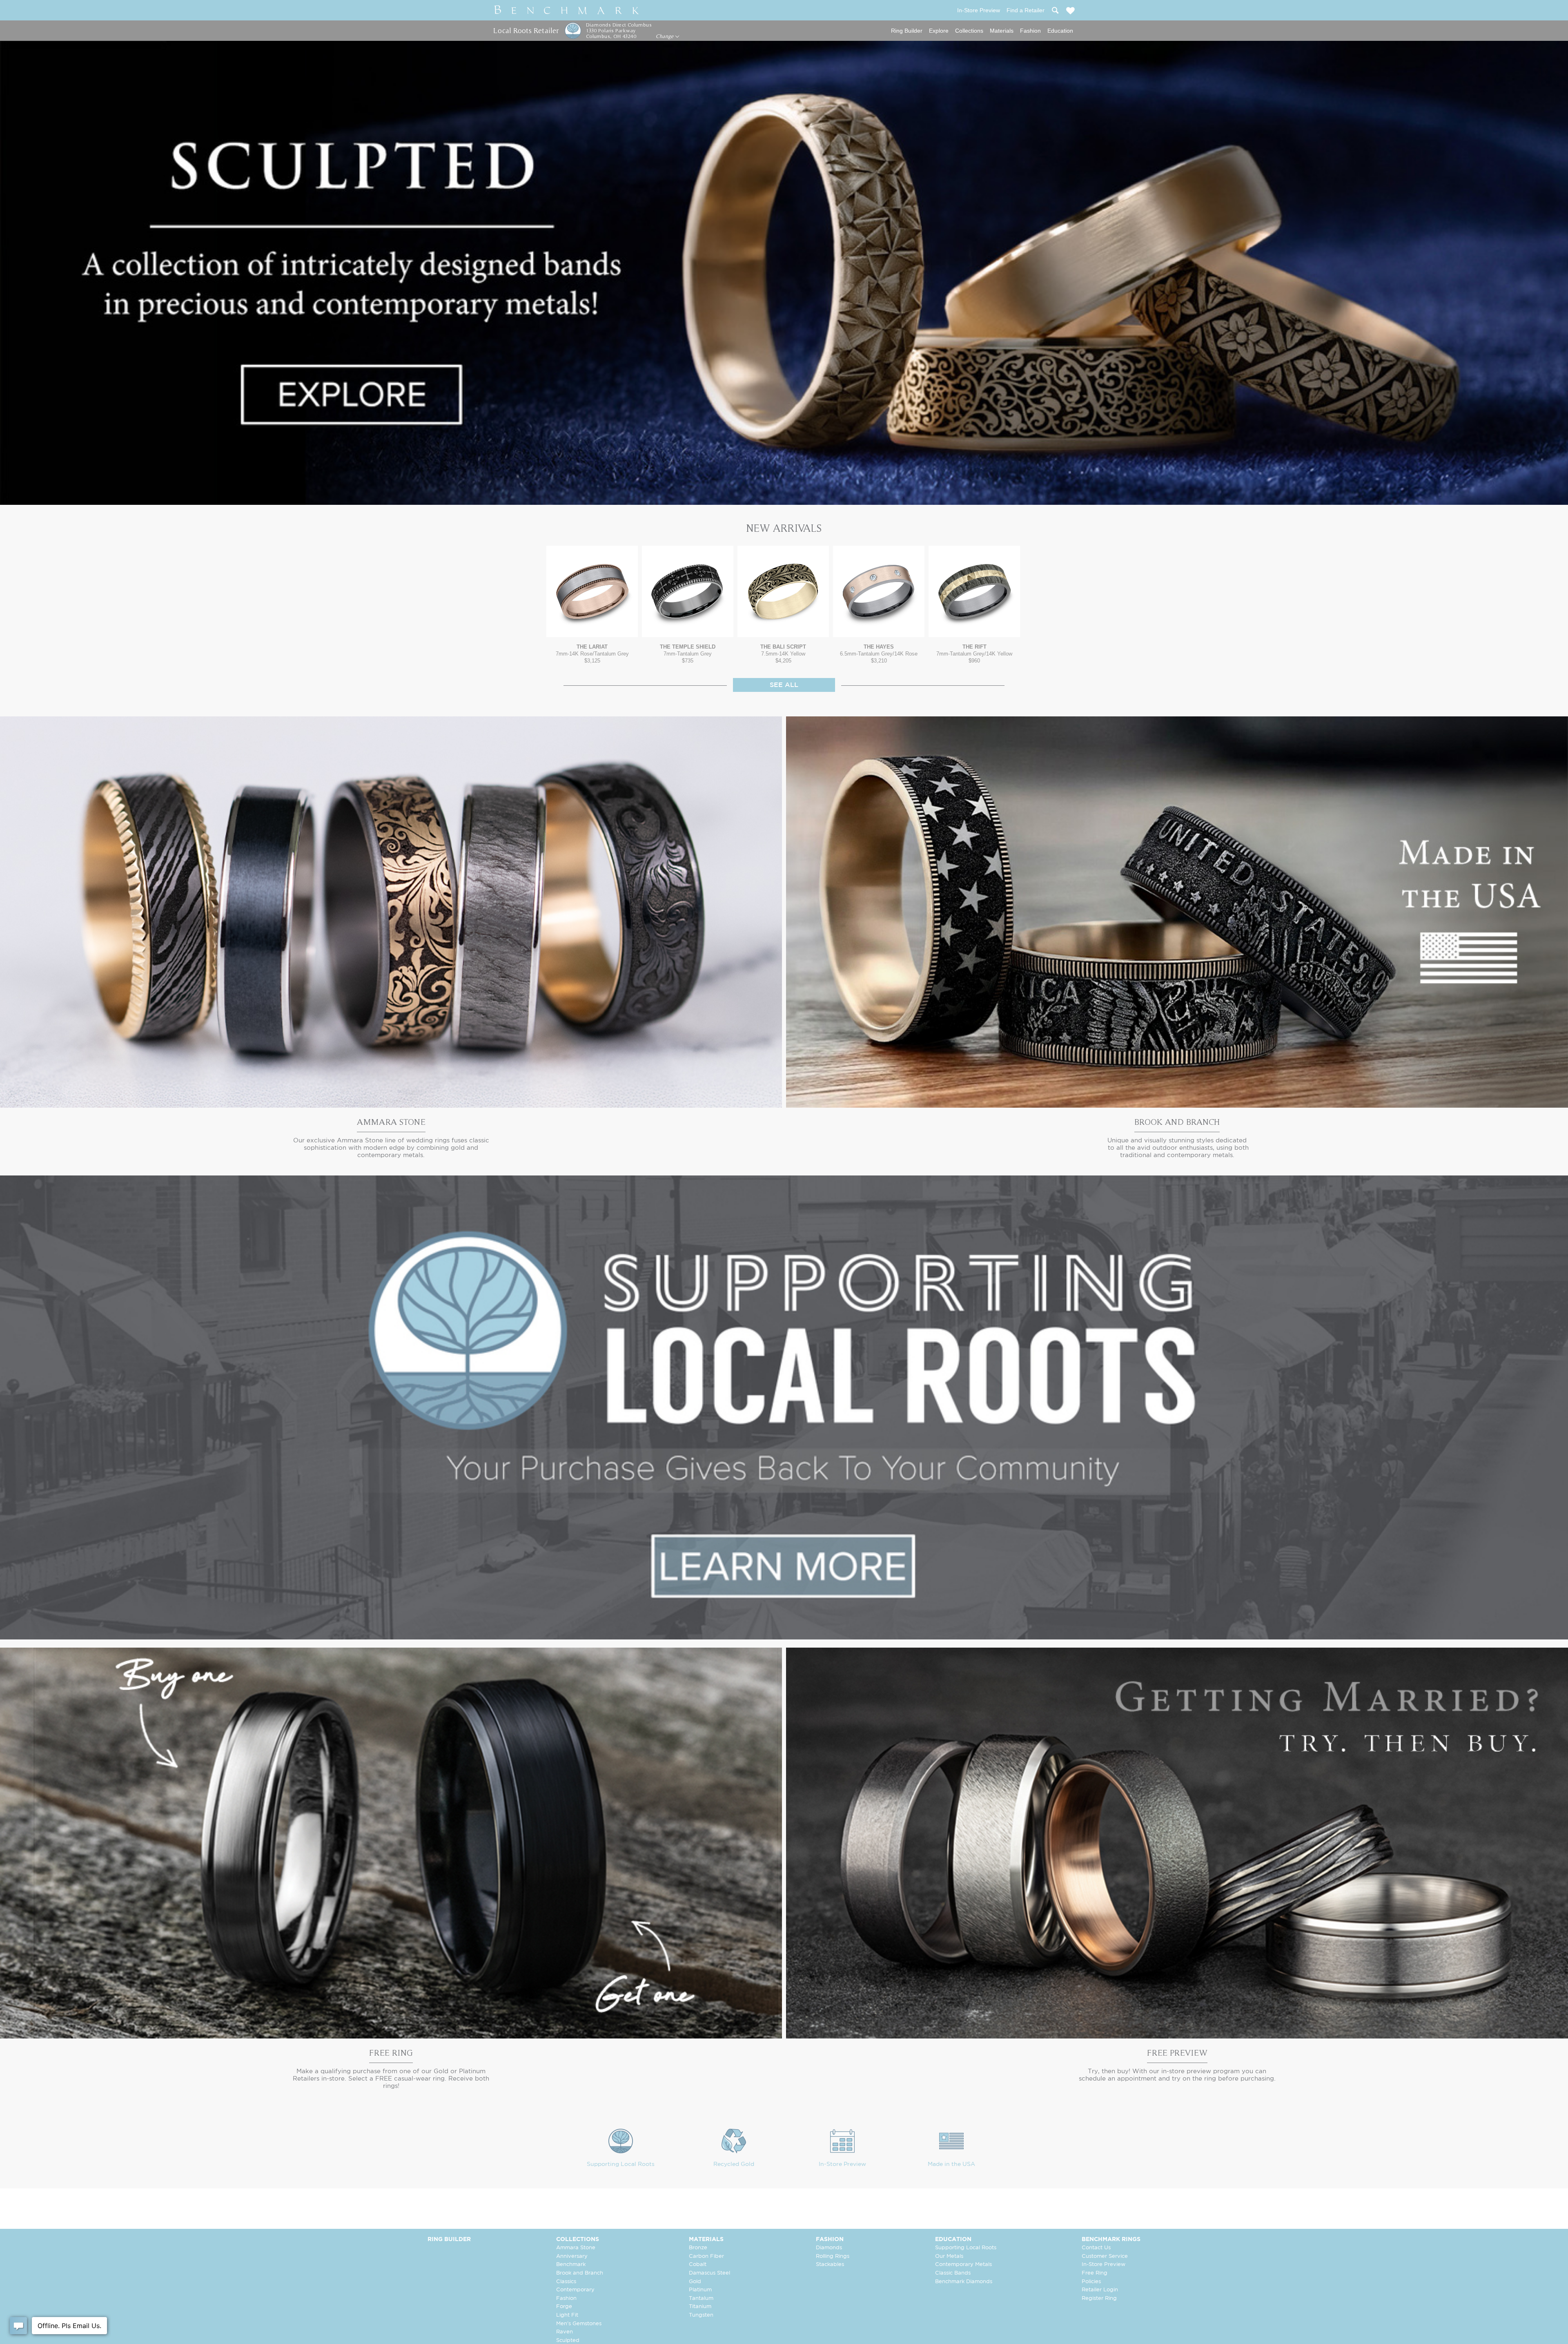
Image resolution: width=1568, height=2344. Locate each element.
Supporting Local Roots (621, 2164)
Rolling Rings (833, 2256)
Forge (564, 2307)
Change (665, 36)
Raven (565, 2332)
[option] (592, 605)
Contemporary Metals (963, 2265)
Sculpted (568, 2341)
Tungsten (701, 2315)
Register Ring (1099, 2298)
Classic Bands (953, 2273)
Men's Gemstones (579, 2324)
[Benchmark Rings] (567, 10)
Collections (969, 31)
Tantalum (701, 2298)
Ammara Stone (576, 2248)
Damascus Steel (709, 2273)
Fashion (1030, 31)
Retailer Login (1100, 2290)
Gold (695, 2282)
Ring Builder (907, 31)
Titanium (700, 2307)
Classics (566, 2282)
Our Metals (949, 2256)
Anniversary (572, 2256)
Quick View (592, 629)
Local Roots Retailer (526, 30)
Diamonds (829, 2248)
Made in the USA (951, 2164)
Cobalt (698, 2265)
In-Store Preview (842, 2164)
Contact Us (1096, 2248)
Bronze (698, 2248)
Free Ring (1095, 2273)
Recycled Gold (734, 2164)
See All (784, 685)
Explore (939, 31)
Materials (1002, 31)
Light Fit (567, 2315)
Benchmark (571, 2265)
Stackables (830, 2265)
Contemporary (575, 2290)
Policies (1091, 2282)
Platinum (700, 2290)
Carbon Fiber (706, 2256)
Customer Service (1105, 2256)
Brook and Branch (580, 2273)
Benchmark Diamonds (964, 2282)
